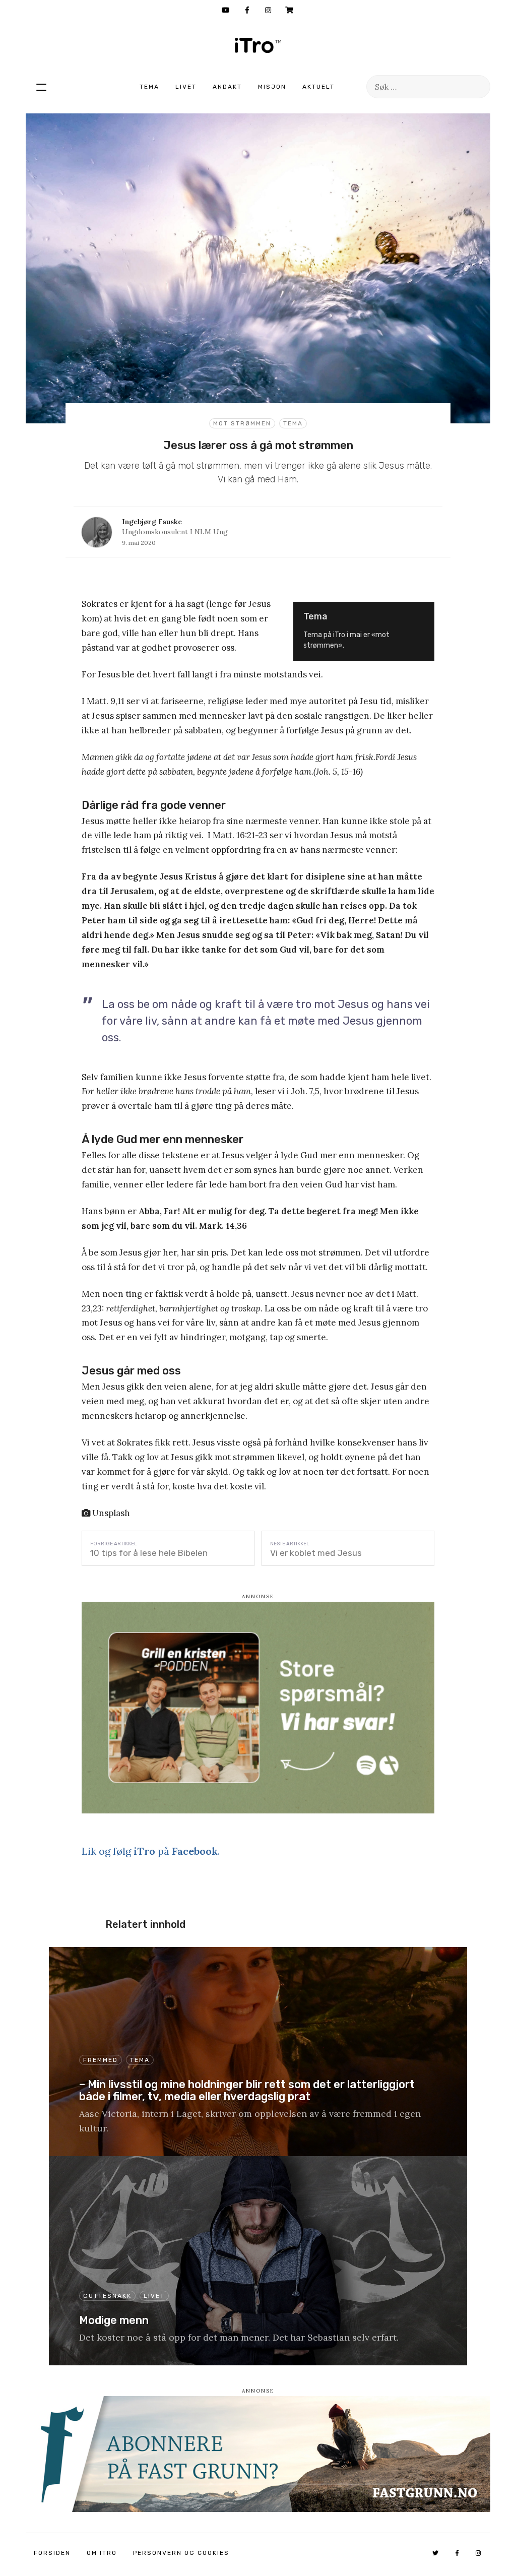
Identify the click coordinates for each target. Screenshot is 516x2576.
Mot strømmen (242, 423)
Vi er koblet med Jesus (316, 1553)
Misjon (272, 87)
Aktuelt (318, 87)
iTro (258, 45)
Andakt (227, 87)
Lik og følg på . (151, 1851)
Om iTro (102, 2553)
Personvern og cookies (181, 2553)
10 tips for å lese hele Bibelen (149, 1553)
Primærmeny (41, 87)
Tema (149, 87)
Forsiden (52, 2553)
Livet (186, 87)
